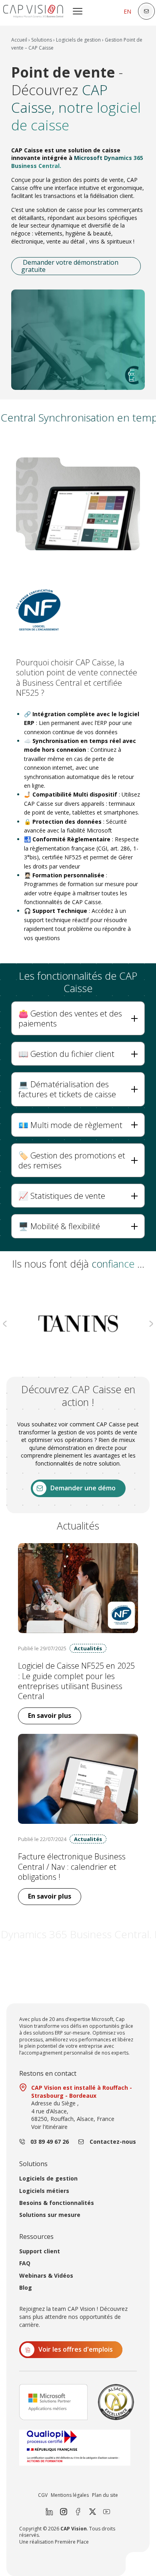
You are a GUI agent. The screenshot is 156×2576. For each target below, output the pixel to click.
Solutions (42, 40)
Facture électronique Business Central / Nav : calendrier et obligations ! (72, 1867)
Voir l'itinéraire (49, 2127)
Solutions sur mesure (50, 2215)
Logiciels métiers (44, 2191)
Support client (40, 2251)
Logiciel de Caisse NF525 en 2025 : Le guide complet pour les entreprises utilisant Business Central (76, 1681)
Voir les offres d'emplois (76, 2349)
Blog (26, 2288)
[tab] (78, 1018)
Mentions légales (70, 2495)
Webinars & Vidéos (46, 2276)
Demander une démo (83, 1488)
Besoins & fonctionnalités (57, 2203)
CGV (43, 2495)
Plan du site (105, 2495)
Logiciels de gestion (78, 40)
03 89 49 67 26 (50, 2142)
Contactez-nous (113, 2142)
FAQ (25, 2263)
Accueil (19, 40)
